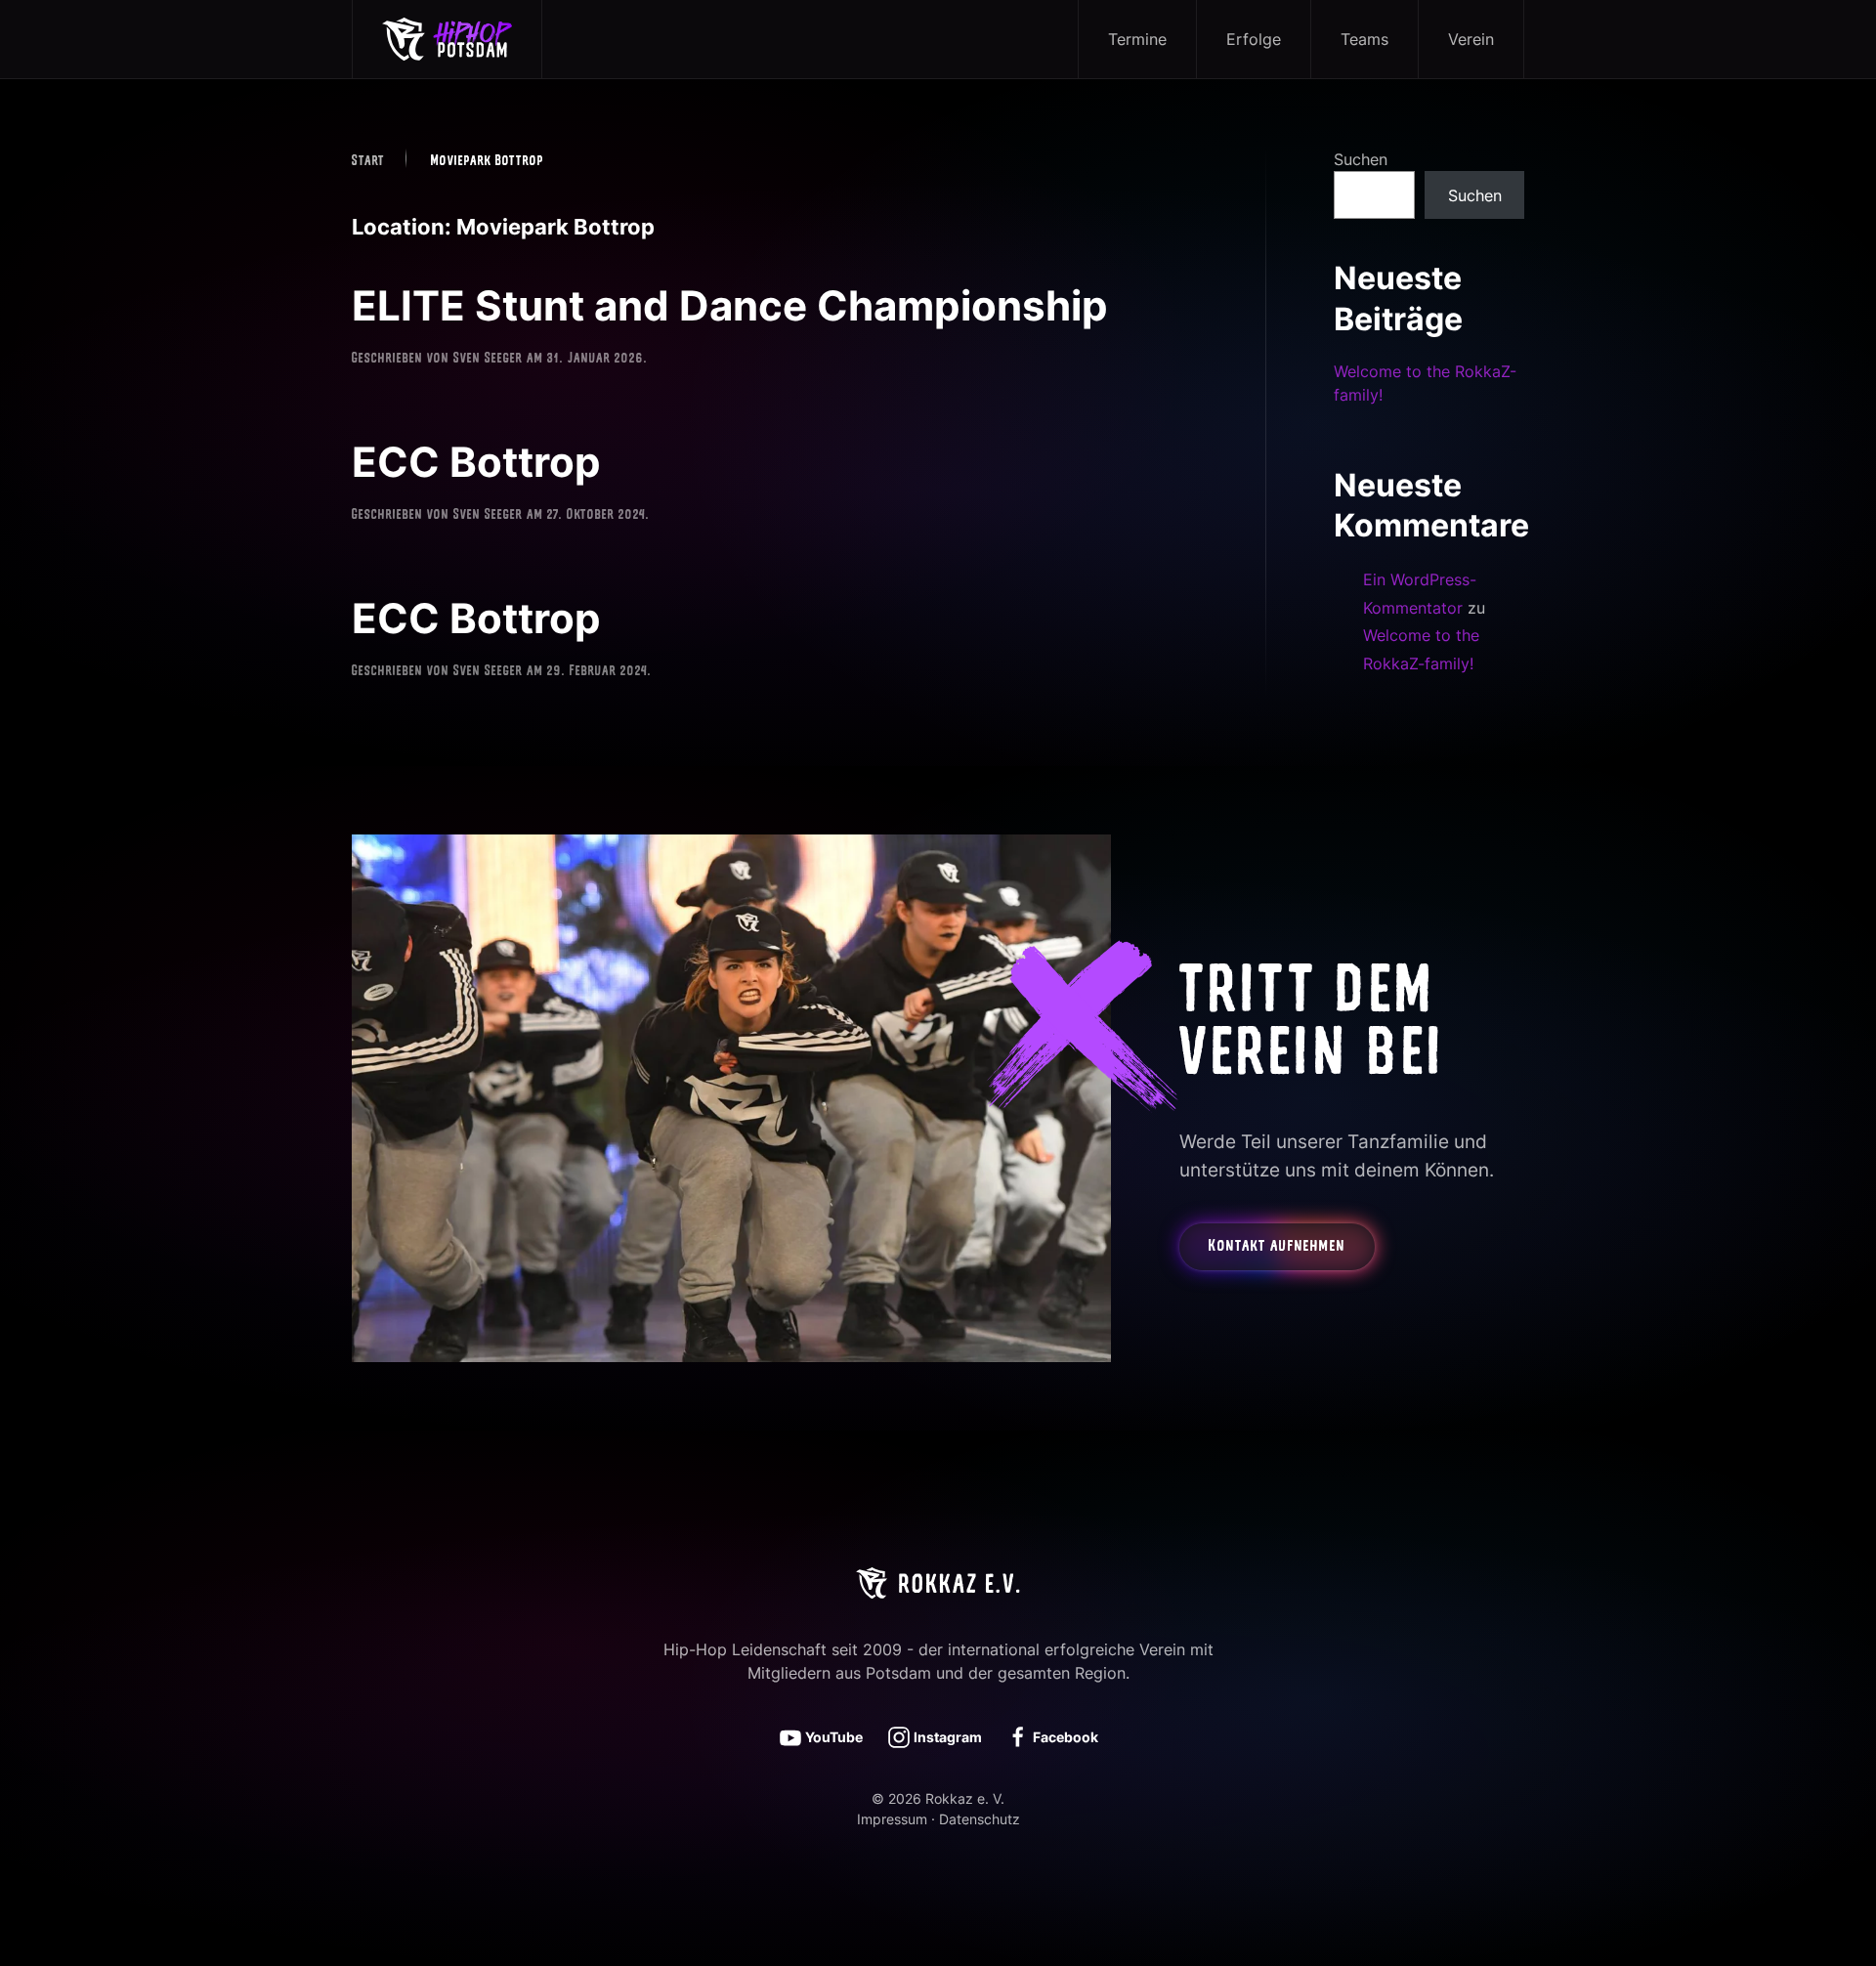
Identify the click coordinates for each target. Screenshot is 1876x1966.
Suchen (1361, 159)
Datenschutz (980, 1819)
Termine (1137, 39)
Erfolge (1254, 39)
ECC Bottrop (476, 462)
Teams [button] (1364, 39)
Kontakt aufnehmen (1277, 1247)
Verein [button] (1471, 39)
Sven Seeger (488, 359)
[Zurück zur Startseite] (448, 39)
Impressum (892, 1819)
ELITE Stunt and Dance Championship (730, 305)
